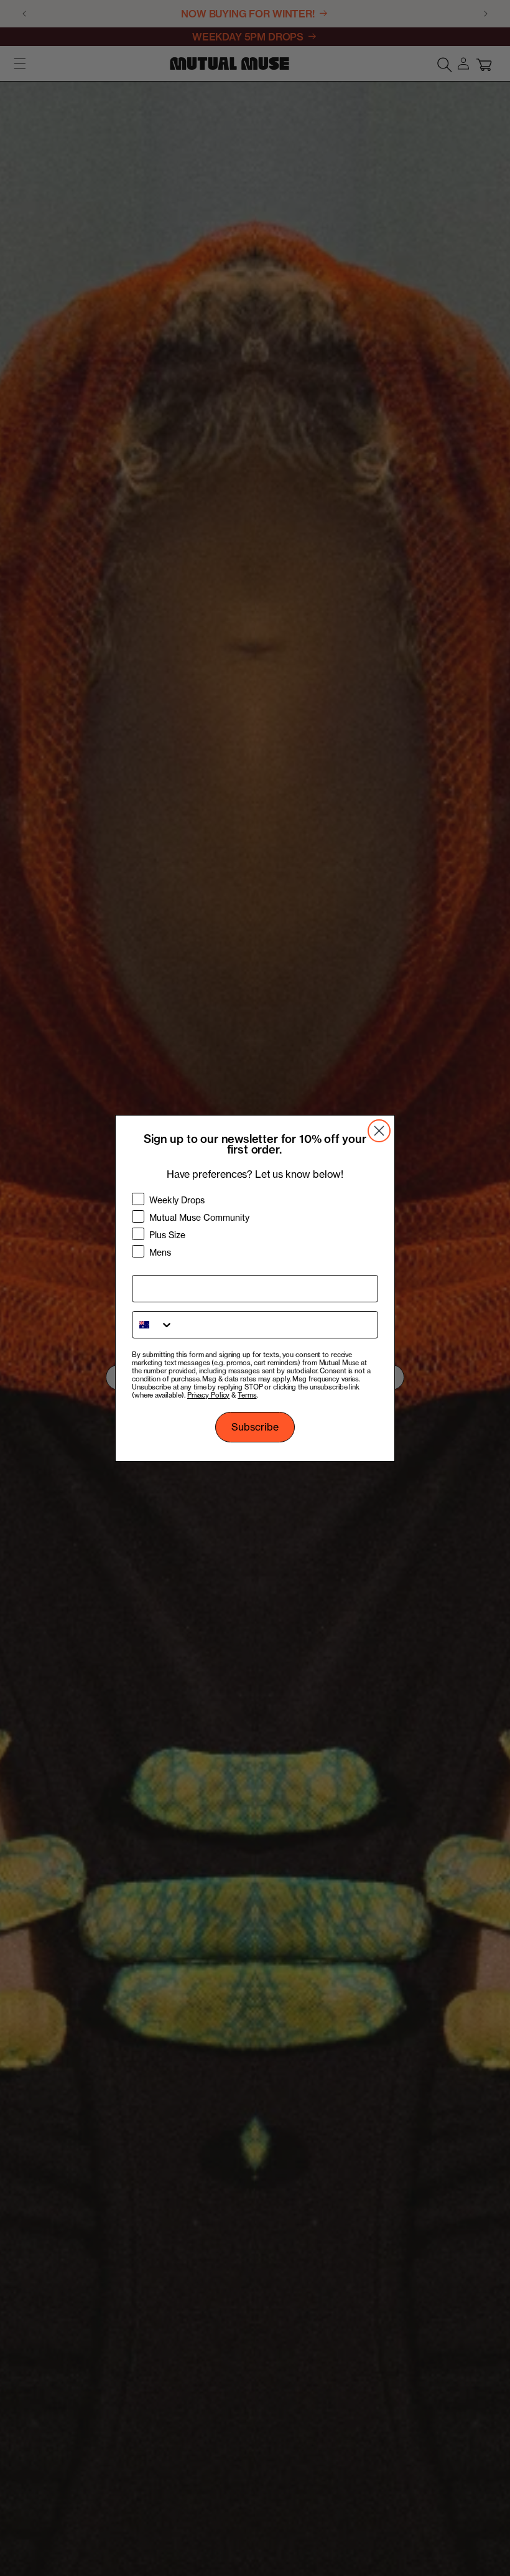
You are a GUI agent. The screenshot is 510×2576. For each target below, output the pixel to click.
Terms (247, 1395)
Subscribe (255, 1427)
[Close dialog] (379, 1131)
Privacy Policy (208, 1395)
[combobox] (153, 1325)
